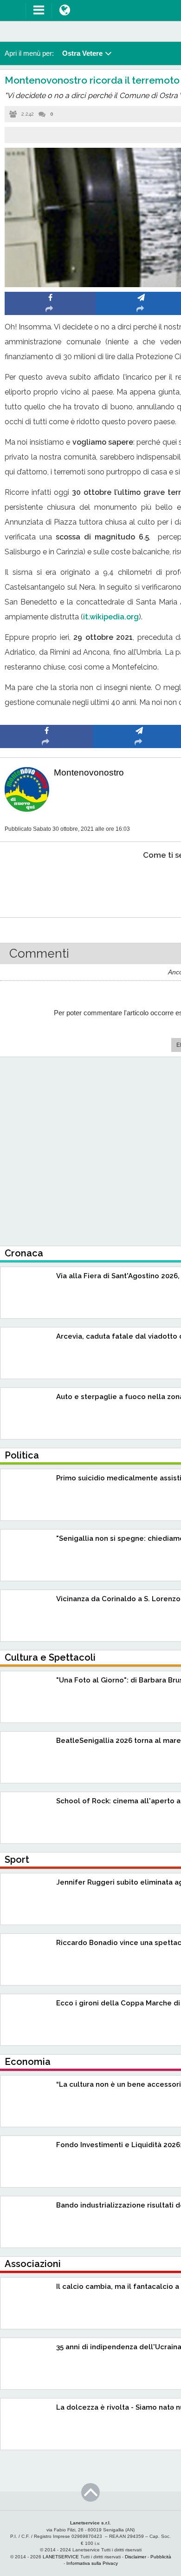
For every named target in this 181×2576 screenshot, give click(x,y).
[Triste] (139, 884)
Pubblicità (161, 2557)
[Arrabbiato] (47, 884)
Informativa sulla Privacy (92, 2563)
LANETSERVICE (61, 2557)
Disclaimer (136, 2557)
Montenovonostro (89, 772)
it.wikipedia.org (111, 617)
